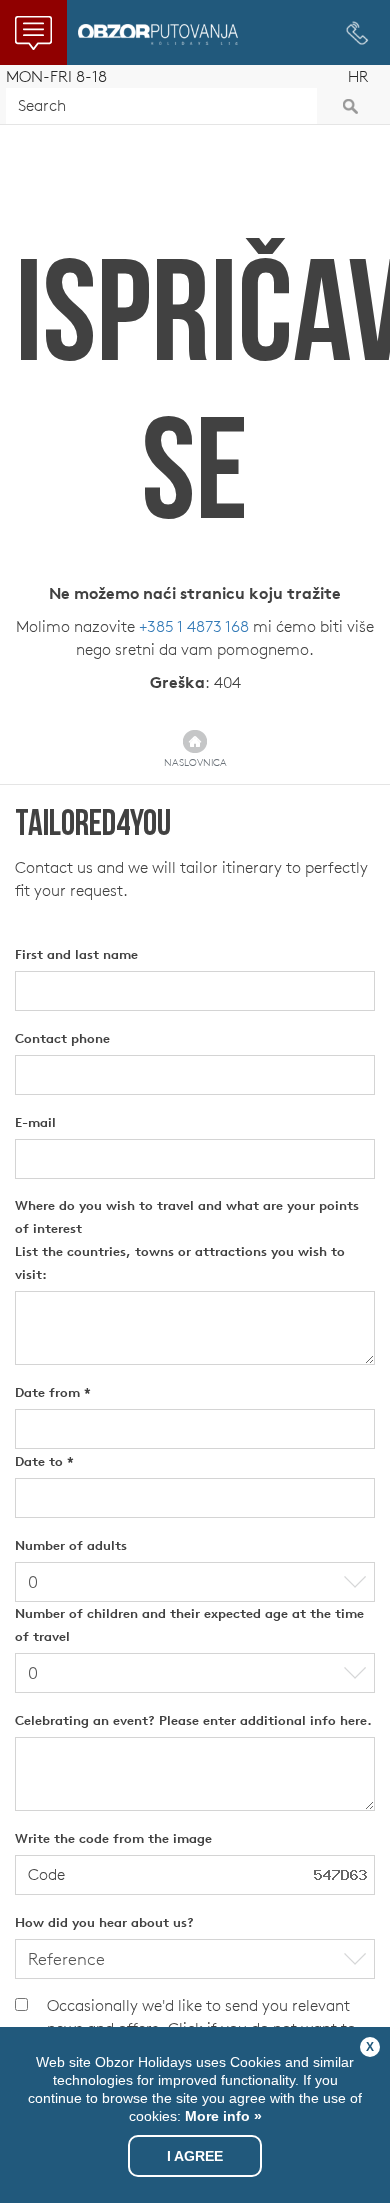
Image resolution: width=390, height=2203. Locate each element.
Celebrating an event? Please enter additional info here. (193, 1720)
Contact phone (62, 1038)
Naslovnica (195, 762)
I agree (195, 2156)
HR (358, 76)
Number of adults (71, 1545)
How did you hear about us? (104, 1922)
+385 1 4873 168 (194, 626)
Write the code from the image (113, 1838)
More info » (221, 2116)
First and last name (76, 954)
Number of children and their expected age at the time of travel (189, 1625)
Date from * (53, 1392)
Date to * (44, 1461)
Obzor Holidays (158, 34)
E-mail (35, 1122)
